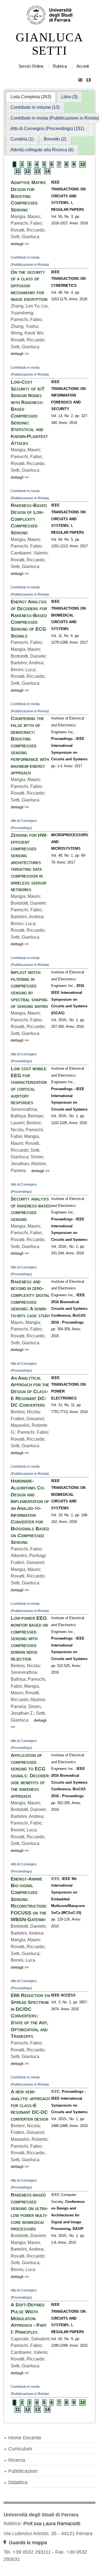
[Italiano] (89, 79)
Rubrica (60, 66)
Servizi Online (31, 66)
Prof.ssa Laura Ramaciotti (52, 2524)
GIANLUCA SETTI (49, 44)
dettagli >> (20, 244)
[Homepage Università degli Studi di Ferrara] (50, 15)
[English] (80, 79)
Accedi (83, 66)
